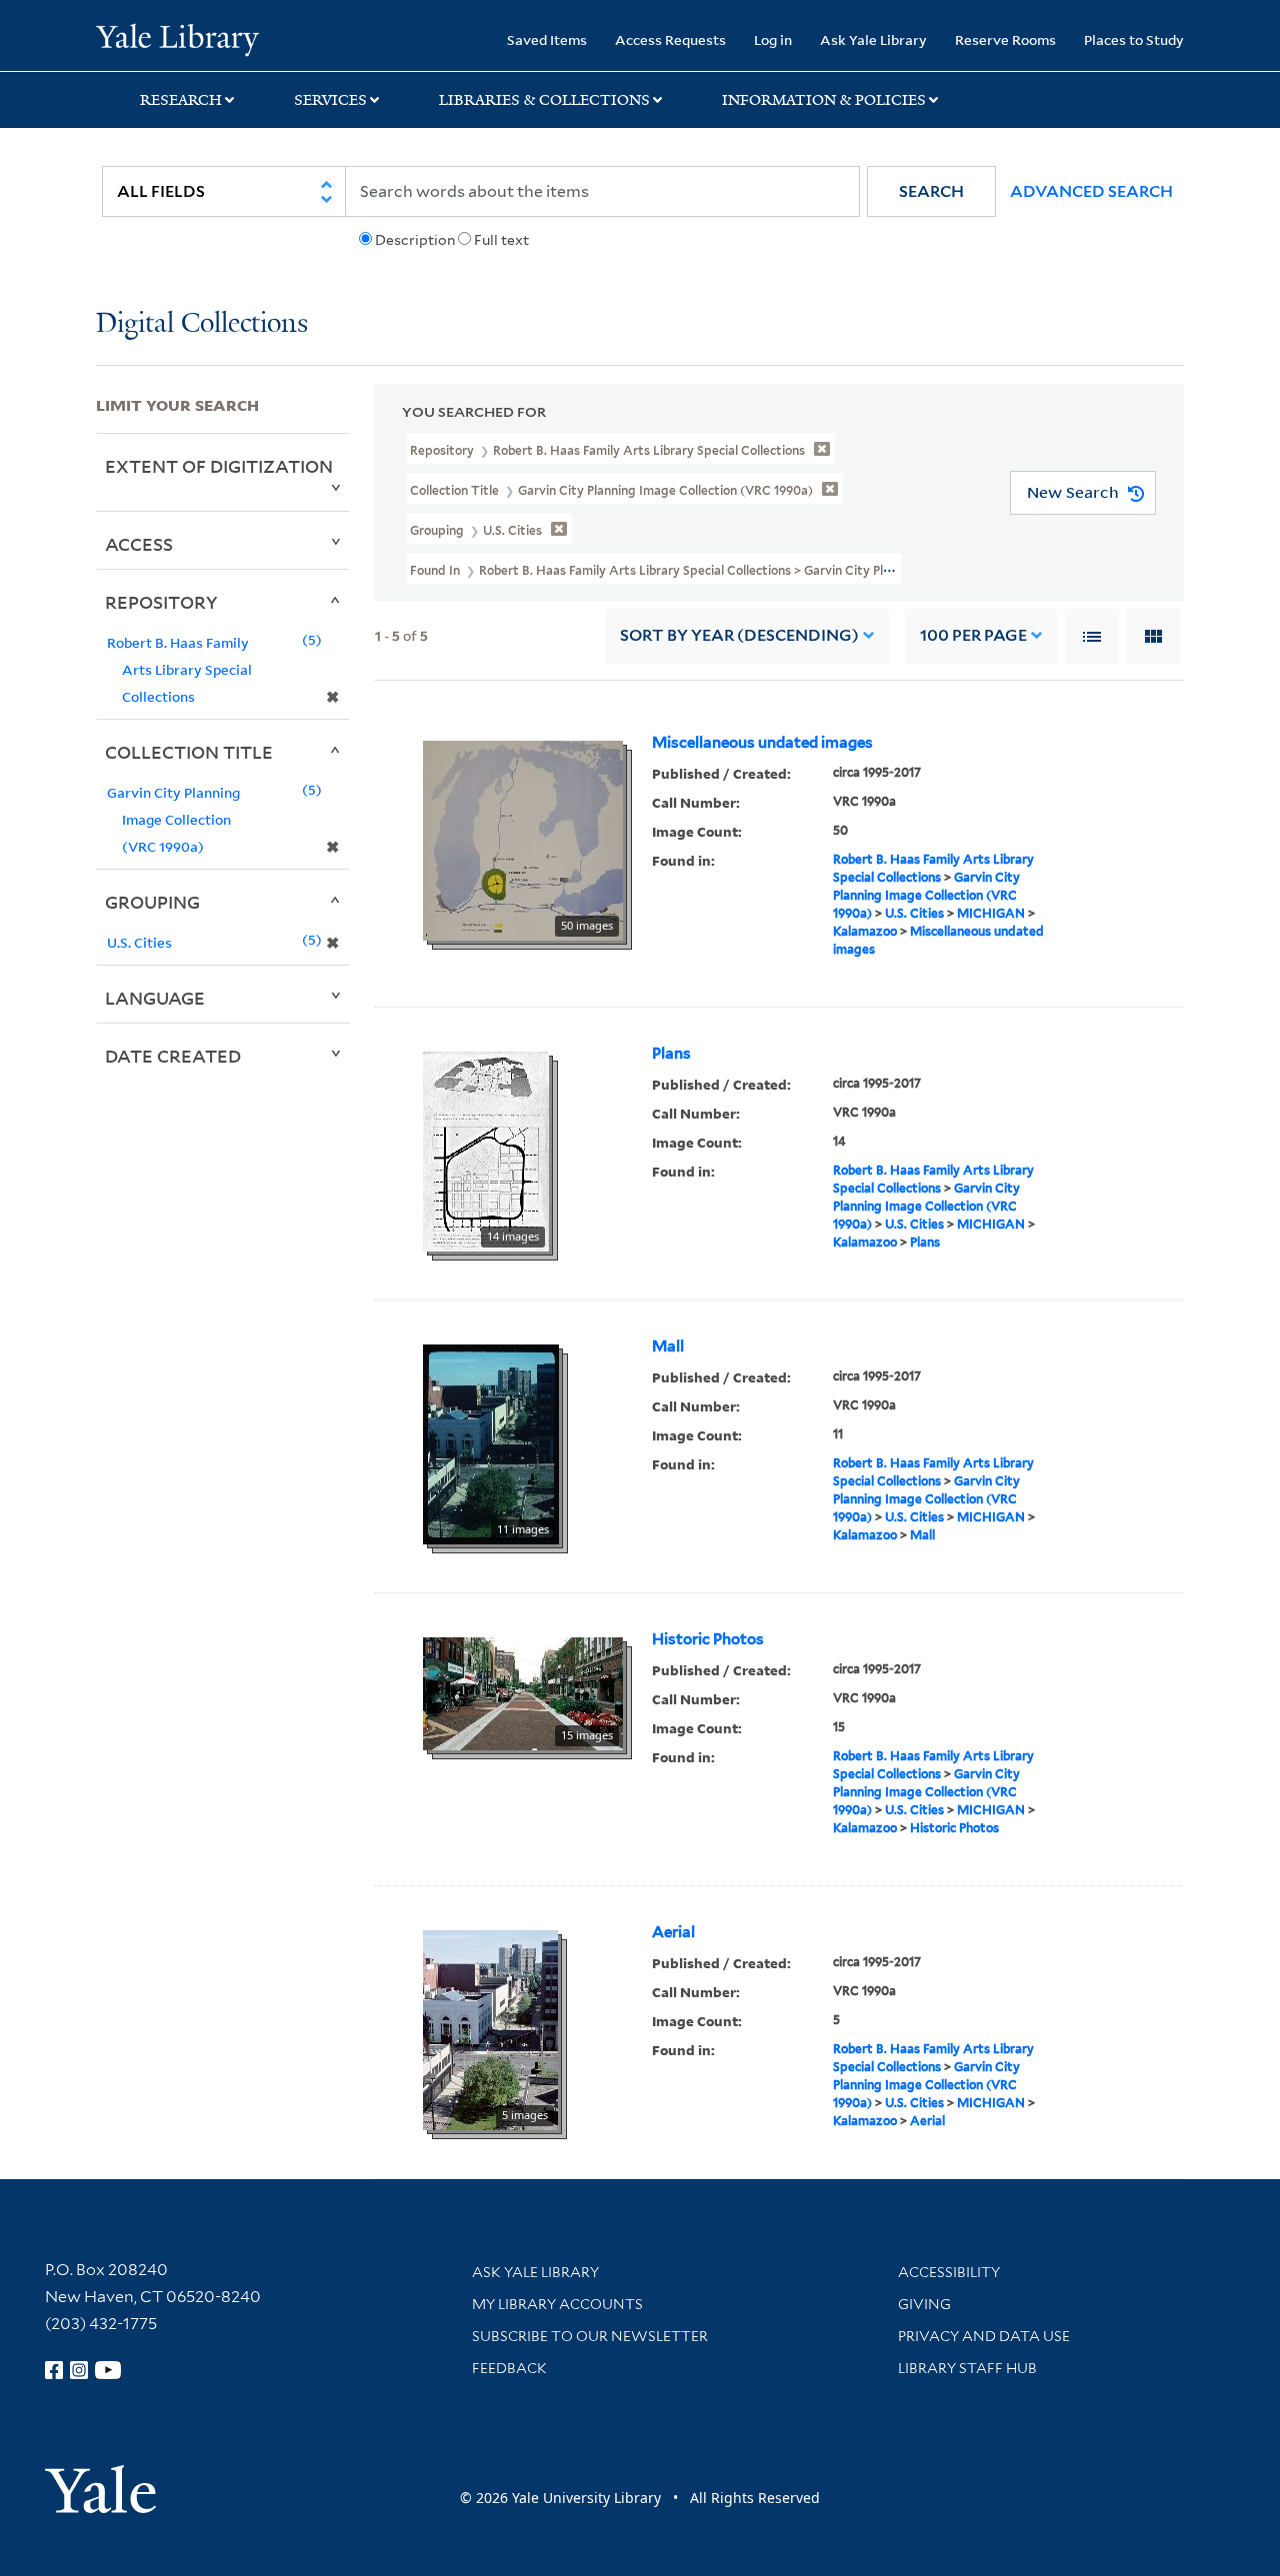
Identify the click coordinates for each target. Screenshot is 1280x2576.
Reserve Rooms (1005, 39)
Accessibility (949, 2272)
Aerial (673, 1932)
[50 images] (523, 839)
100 (973, 635)
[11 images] (491, 1442)
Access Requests (670, 39)
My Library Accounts (557, 2304)
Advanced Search (1091, 191)
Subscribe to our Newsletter (590, 2336)
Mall (668, 1346)
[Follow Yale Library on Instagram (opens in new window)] (79, 2370)
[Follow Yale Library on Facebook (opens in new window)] (54, 2370)
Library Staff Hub (967, 2368)
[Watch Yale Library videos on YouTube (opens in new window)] (108, 2370)
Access (139, 544)
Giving (924, 2304)
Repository (161, 602)
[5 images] (490, 2028)
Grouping (152, 902)
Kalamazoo (865, 931)
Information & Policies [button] (824, 100)
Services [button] (330, 100)
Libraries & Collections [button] (544, 100)
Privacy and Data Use (984, 2336)
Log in (773, 39)
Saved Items (547, 39)
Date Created (173, 1056)
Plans (671, 1054)
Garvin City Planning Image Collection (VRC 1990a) (926, 895)
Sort (739, 635)
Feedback (509, 2368)
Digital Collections (202, 324)
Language (155, 998)
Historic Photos (708, 1639)
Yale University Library (177, 38)
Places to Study (1134, 39)
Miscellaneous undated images (762, 743)
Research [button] (181, 100)
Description (415, 240)
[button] (931, 191)
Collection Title (189, 752)
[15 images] (523, 1692)
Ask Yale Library (873, 39)
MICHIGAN (991, 913)
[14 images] (486, 1150)
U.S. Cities (914, 913)
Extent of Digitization (219, 466)
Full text (501, 240)
